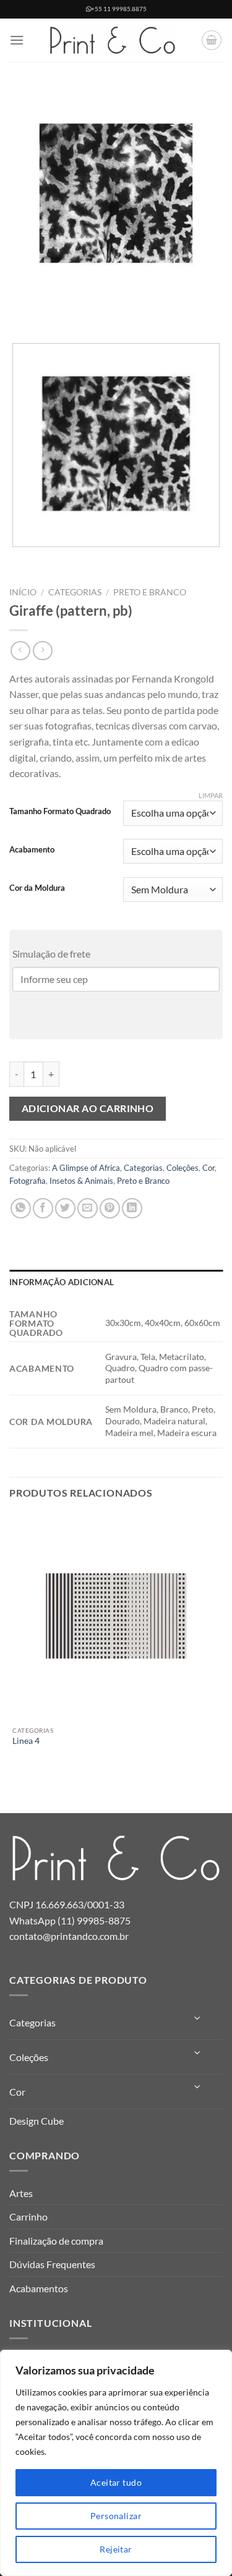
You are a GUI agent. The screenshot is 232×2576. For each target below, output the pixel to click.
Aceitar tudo (116, 2482)
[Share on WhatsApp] (21, 1208)
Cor (208, 1168)
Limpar (211, 795)
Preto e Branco (150, 592)
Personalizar (116, 2516)
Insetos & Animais (81, 1181)
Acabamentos (39, 2288)
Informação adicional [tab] (62, 1282)
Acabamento (32, 850)
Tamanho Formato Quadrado (60, 812)
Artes (21, 2193)
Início (23, 592)
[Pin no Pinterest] (110, 1208)
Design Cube (37, 2121)
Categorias (75, 592)
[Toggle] (198, 2018)
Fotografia (28, 1181)
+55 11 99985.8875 (119, 9)
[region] (116, 2463)
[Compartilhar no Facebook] (43, 1208)
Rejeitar (116, 2549)
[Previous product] (42, 651)
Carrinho (28, 2217)
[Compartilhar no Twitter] (65, 1208)
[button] (17, 40)
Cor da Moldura (37, 888)
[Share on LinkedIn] (132, 1208)
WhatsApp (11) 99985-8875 (70, 1920)
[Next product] (20, 651)
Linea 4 (26, 1741)
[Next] (55, 312)
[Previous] (21, 312)
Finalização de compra (56, 2241)
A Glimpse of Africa (86, 1168)
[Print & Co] (113, 40)
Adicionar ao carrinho (88, 1108)
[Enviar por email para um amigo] (88, 1208)
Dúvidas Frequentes (52, 2264)
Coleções (183, 1168)
